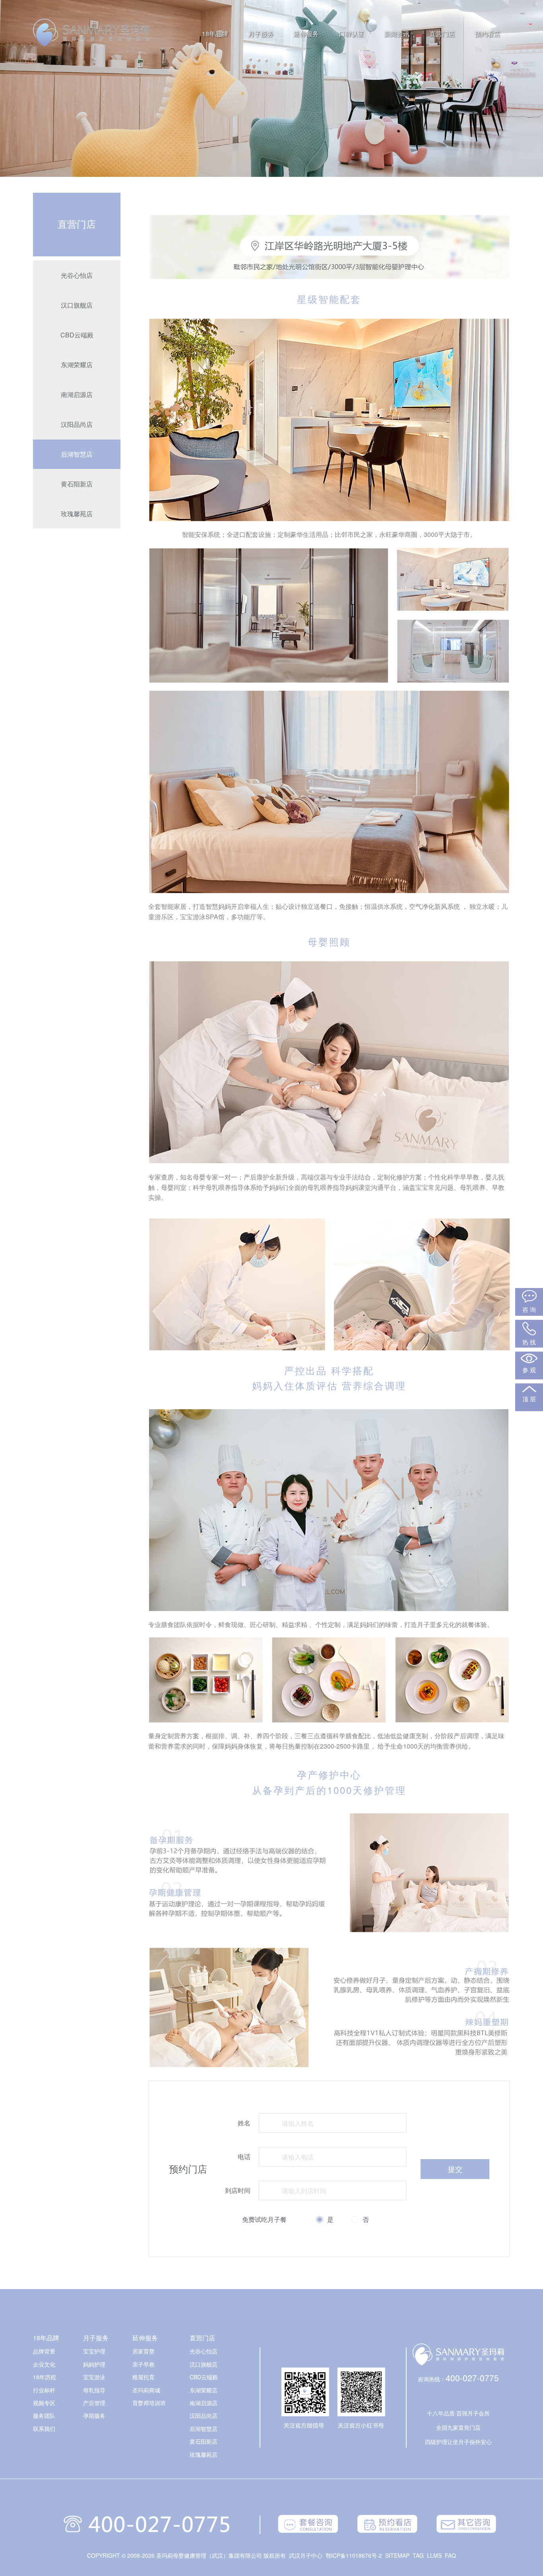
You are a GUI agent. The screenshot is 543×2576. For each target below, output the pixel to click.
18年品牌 (215, 34)
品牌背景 (44, 2351)
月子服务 (261, 34)
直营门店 (442, 34)
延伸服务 (306, 34)
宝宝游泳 (94, 2377)
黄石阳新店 (77, 484)
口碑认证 (351, 34)
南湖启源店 (77, 394)
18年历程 (45, 2377)
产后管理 (94, 2403)
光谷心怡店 (77, 275)
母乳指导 (94, 2390)
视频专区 (44, 2403)
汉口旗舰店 (77, 305)
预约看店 (487, 34)
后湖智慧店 (77, 454)
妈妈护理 (94, 2364)
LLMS (434, 2555)
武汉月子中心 (306, 2555)
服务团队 (44, 2415)
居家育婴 (144, 2351)
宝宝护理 (94, 2351)
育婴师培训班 (149, 2403)
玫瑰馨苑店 (77, 514)
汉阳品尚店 (77, 424)
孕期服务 (94, 2415)
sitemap (397, 2555)
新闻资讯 (397, 34)
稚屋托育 (144, 2377)
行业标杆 (44, 2390)
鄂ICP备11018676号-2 (354, 2555)
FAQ (450, 2555)
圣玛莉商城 (146, 2390)
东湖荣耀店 (77, 365)
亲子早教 (144, 2364)
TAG (418, 2555)
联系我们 (44, 2429)
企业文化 (44, 2364)
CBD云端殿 (77, 335)
